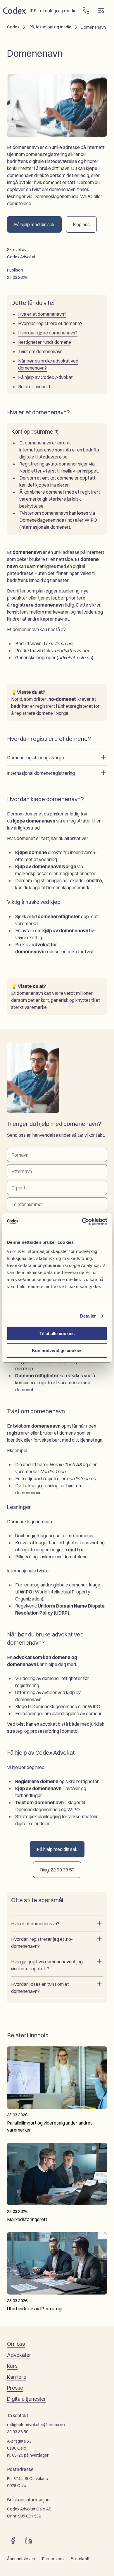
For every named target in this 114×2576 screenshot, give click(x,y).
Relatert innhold (34, 387)
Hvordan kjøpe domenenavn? (48, 333)
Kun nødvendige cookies (57, 1350)
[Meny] (101, 11)
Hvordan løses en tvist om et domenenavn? (40, 1988)
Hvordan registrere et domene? (50, 323)
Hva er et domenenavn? (42, 314)
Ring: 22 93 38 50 (57, 1870)
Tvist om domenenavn (40, 351)
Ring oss (81, 224)
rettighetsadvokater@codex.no (36, 2425)
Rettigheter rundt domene (45, 342)
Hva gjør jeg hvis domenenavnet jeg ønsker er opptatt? (47, 1965)
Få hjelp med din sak (34, 224)
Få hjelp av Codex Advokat (45, 377)
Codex (13, 27)
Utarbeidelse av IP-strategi (35, 2309)
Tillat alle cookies (57, 1333)
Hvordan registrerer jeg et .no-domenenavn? (42, 1943)
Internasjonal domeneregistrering (41, 773)
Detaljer (88, 1316)
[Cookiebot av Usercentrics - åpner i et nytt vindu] (82, 1222)
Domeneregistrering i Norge (36, 758)
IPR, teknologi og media (50, 27)
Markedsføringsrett (27, 2219)
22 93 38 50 (18, 2432)
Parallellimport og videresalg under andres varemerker (50, 2126)
